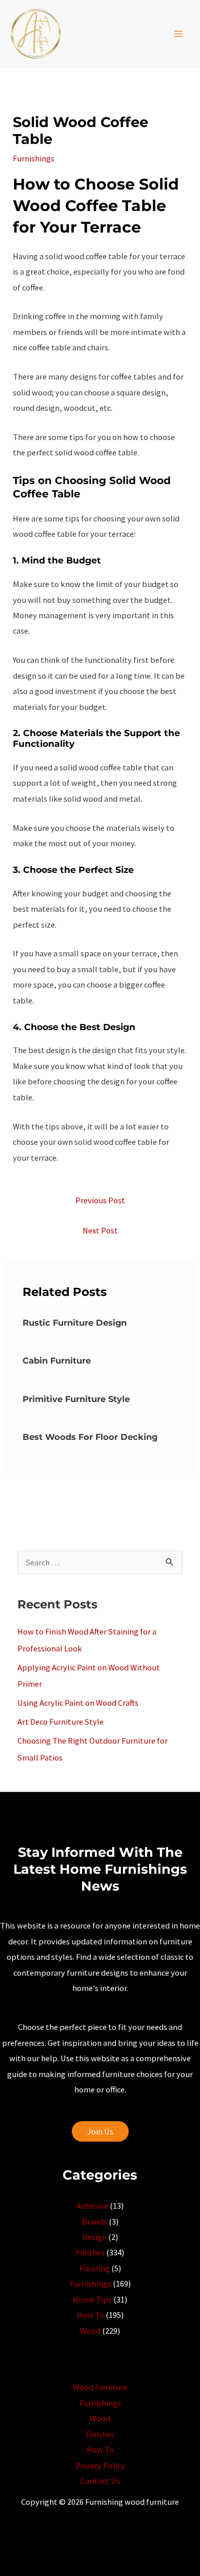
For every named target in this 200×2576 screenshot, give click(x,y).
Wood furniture (100, 2387)
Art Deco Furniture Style (61, 1722)
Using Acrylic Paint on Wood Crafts (78, 1703)
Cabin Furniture (57, 1360)
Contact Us (100, 2481)
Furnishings (34, 158)
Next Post (100, 1230)
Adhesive (92, 2206)
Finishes (90, 2252)
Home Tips (92, 2299)
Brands (95, 2222)
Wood (90, 2331)
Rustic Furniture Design (75, 1323)
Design (95, 2237)
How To (91, 2315)
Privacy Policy (100, 2465)
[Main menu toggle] (178, 34)
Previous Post (100, 1200)
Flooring (95, 2268)
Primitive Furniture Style (76, 1399)
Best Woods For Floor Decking (90, 1437)
